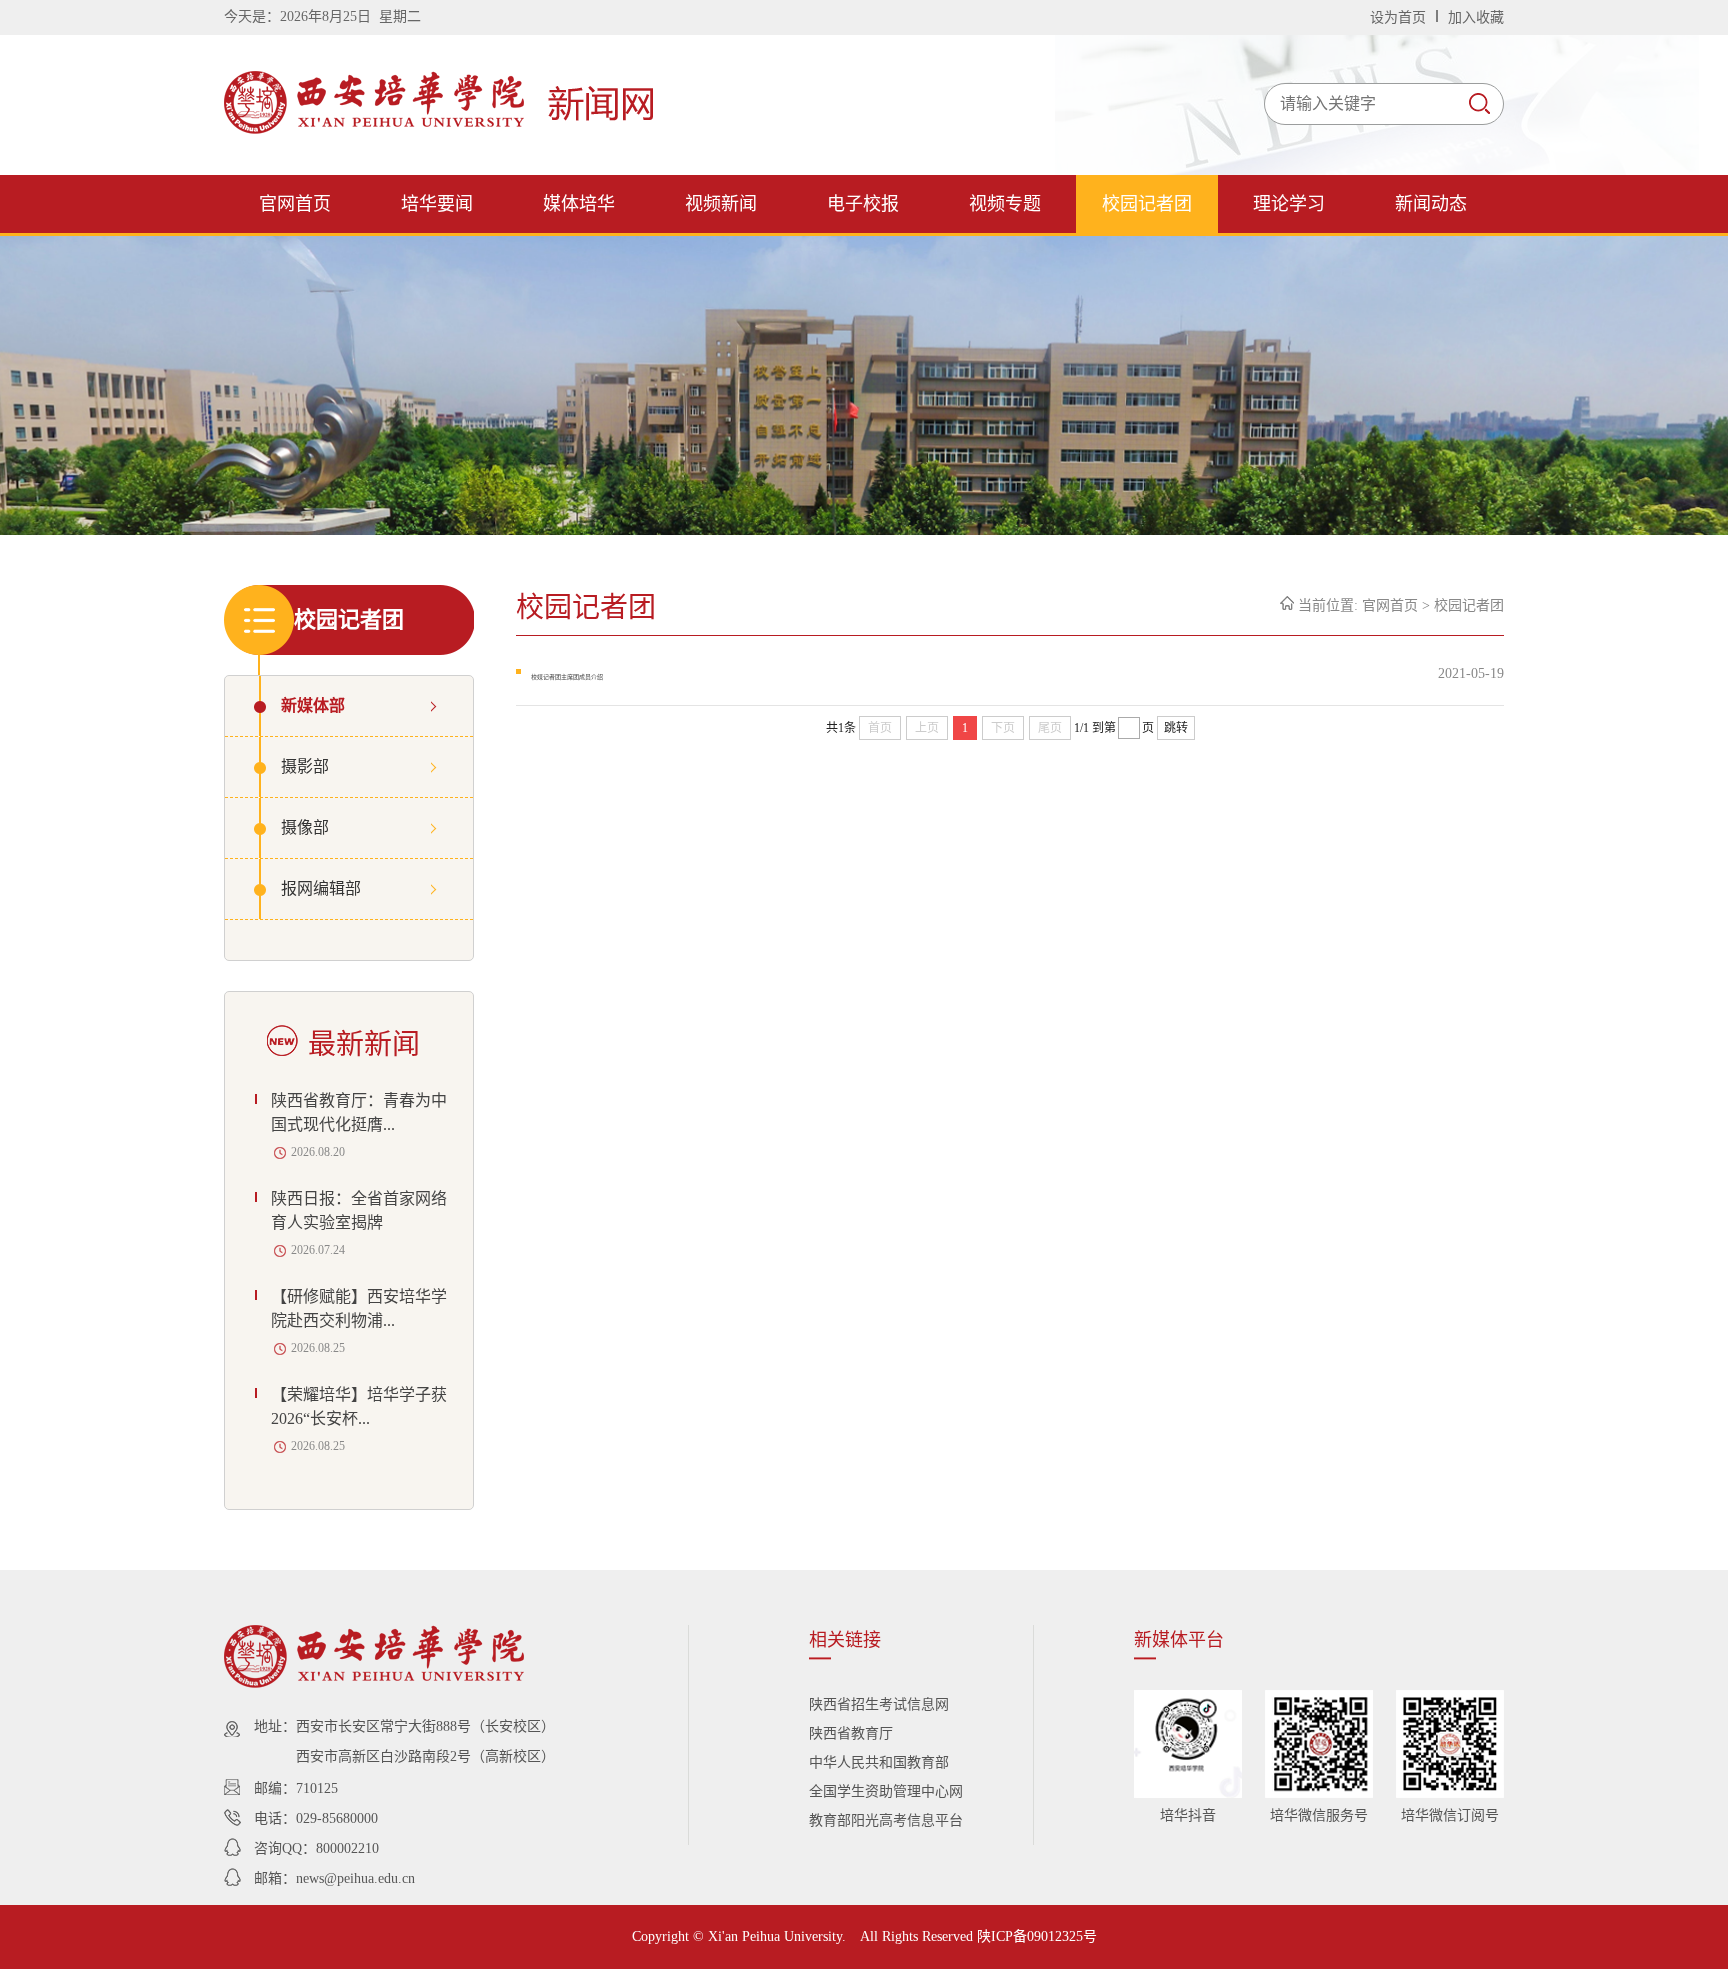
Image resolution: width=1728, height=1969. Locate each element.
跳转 (1176, 728)
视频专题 (1005, 204)
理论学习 (1289, 204)
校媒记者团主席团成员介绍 (567, 677)
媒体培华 (579, 204)
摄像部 (305, 827)
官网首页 (295, 204)
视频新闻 (721, 204)
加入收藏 (1476, 17)
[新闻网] (443, 128)
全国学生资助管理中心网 (886, 1791)
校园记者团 (1147, 204)
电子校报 (863, 204)
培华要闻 (437, 204)
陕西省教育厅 (851, 1733)
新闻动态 (1431, 204)
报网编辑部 (321, 888)
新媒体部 (313, 705)
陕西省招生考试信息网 (879, 1704)
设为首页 (1400, 17)
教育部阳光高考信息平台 (886, 1820)
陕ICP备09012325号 (1037, 1936)
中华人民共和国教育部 (879, 1762)
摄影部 (305, 766)
